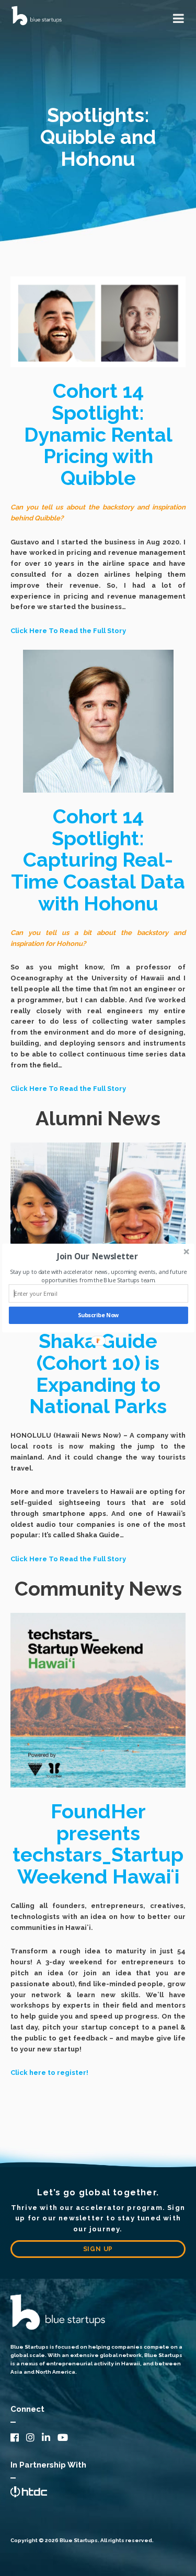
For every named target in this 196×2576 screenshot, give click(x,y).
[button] (97, 1256)
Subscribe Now (98, 1315)
